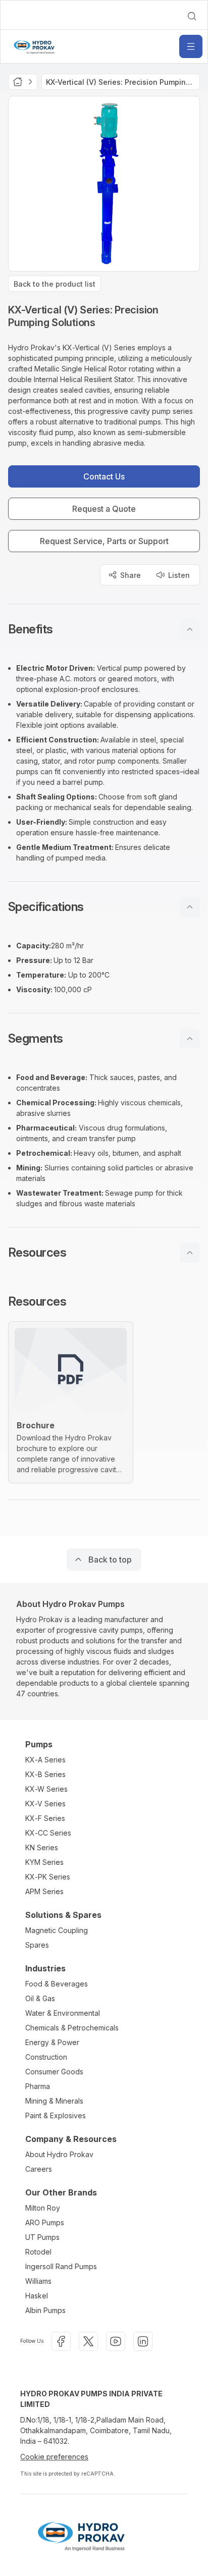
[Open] (191, 46)
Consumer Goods (54, 2072)
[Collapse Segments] (190, 1039)
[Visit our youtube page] (116, 2341)
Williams (38, 2281)
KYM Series (44, 1862)
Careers (39, 2169)
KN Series (42, 1847)
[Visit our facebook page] (61, 2341)
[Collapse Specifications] (190, 907)
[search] (192, 16)
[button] (104, 629)
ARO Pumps (45, 2222)
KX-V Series (45, 1804)
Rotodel (38, 2252)
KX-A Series (45, 1760)
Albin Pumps (45, 2310)
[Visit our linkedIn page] (143, 2341)
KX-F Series (45, 1818)
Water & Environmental (63, 2013)
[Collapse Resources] (190, 1253)
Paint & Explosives (56, 2115)
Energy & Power (52, 2042)
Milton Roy (43, 2208)
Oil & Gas (40, 1998)
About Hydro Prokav (59, 2154)
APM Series (44, 1891)
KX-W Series (46, 1789)
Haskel (37, 2296)
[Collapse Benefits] (190, 629)
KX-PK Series (48, 1877)
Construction (46, 2057)
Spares (37, 1945)
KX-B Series (45, 1774)
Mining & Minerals (54, 2101)
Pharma (38, 2086)
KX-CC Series (48, 1833)
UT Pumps (42, 2237)
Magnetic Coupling (57, 1930)
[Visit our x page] (88, 2341)
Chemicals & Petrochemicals (72, 2028)
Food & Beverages (57, 1984)
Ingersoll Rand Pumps (61, 2266)
